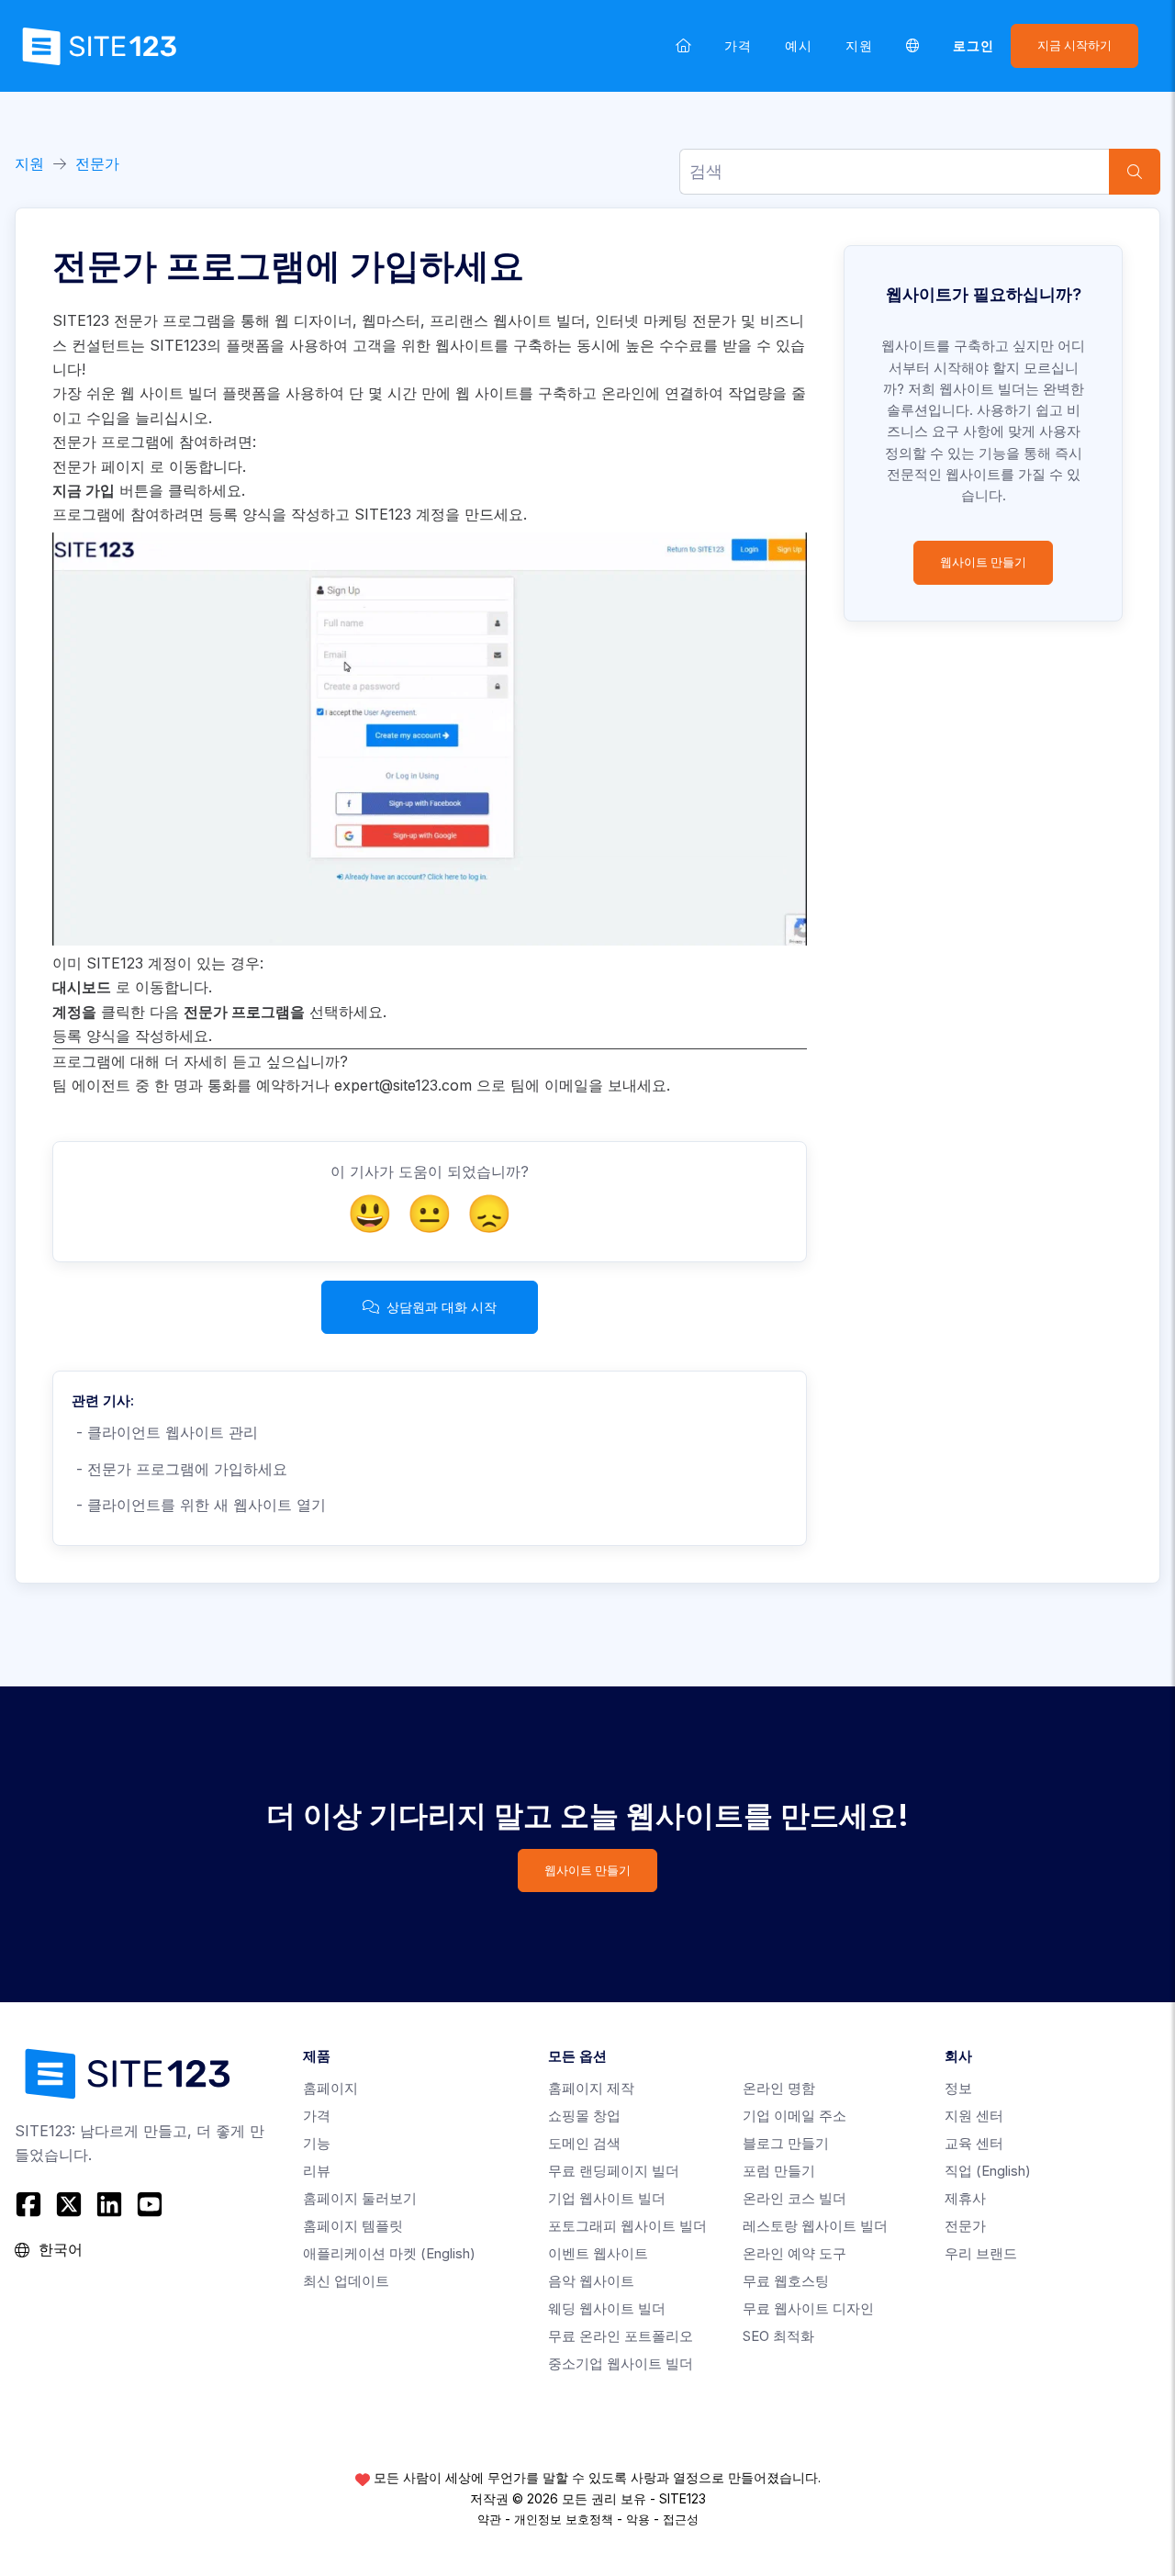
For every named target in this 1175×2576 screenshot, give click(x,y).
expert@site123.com (403, 1085)
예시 (799, 45)
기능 (317, 2143)
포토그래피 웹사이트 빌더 (627, 2226)
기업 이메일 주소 (795, 2116)
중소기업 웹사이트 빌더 (621, 2363)
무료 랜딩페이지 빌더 (614, 2171)
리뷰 (317, 2171)
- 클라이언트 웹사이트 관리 (165, 1432)
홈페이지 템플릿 (353, 2226)
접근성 (681, 2519)
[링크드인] (109, 2204)
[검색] (1135, 172)
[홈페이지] (683, 45)
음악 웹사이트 (591, 2281)
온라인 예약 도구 (795, 2253)
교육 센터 (974, 2143)
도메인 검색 (584, 2143)
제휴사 (965, 2198)
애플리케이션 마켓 (389, 2253)
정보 (958, 2088)
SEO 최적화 (778, 2336)
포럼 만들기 (779, 2171)
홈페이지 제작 (591, 2088)
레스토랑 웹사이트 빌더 (815, 2226)
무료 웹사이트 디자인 (808, 2308)
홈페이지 (330, 2088)
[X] (69, 2204)
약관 (489, 2519)
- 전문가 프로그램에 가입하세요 (179, 1469)
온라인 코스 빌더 (795, 2198)
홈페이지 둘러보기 (360, 2198)
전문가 (97, 163)
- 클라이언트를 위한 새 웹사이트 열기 (199, 1505)
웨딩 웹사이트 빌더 (607, 2308)
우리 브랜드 (981, 2253)
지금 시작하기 (1074, 45)
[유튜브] (150, 2204)
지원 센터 (974, 2116)
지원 (859, 45)
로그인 (974, 45)
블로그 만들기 (786, 2143)
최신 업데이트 (346, 2281)
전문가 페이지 (99, 466)
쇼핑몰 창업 (584, 2116)
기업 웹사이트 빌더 (607, 2198)
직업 (988, 2171)
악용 (638, 2519)
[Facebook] (31, 2204)
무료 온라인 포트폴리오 (621, 2336)
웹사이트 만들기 (983, 562)
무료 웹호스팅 (786, 2281)
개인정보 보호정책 (564, 2519)
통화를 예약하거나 (269, 1085)
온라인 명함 (779, 2088)
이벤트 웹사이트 (598, 2253)
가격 (738, 45)
